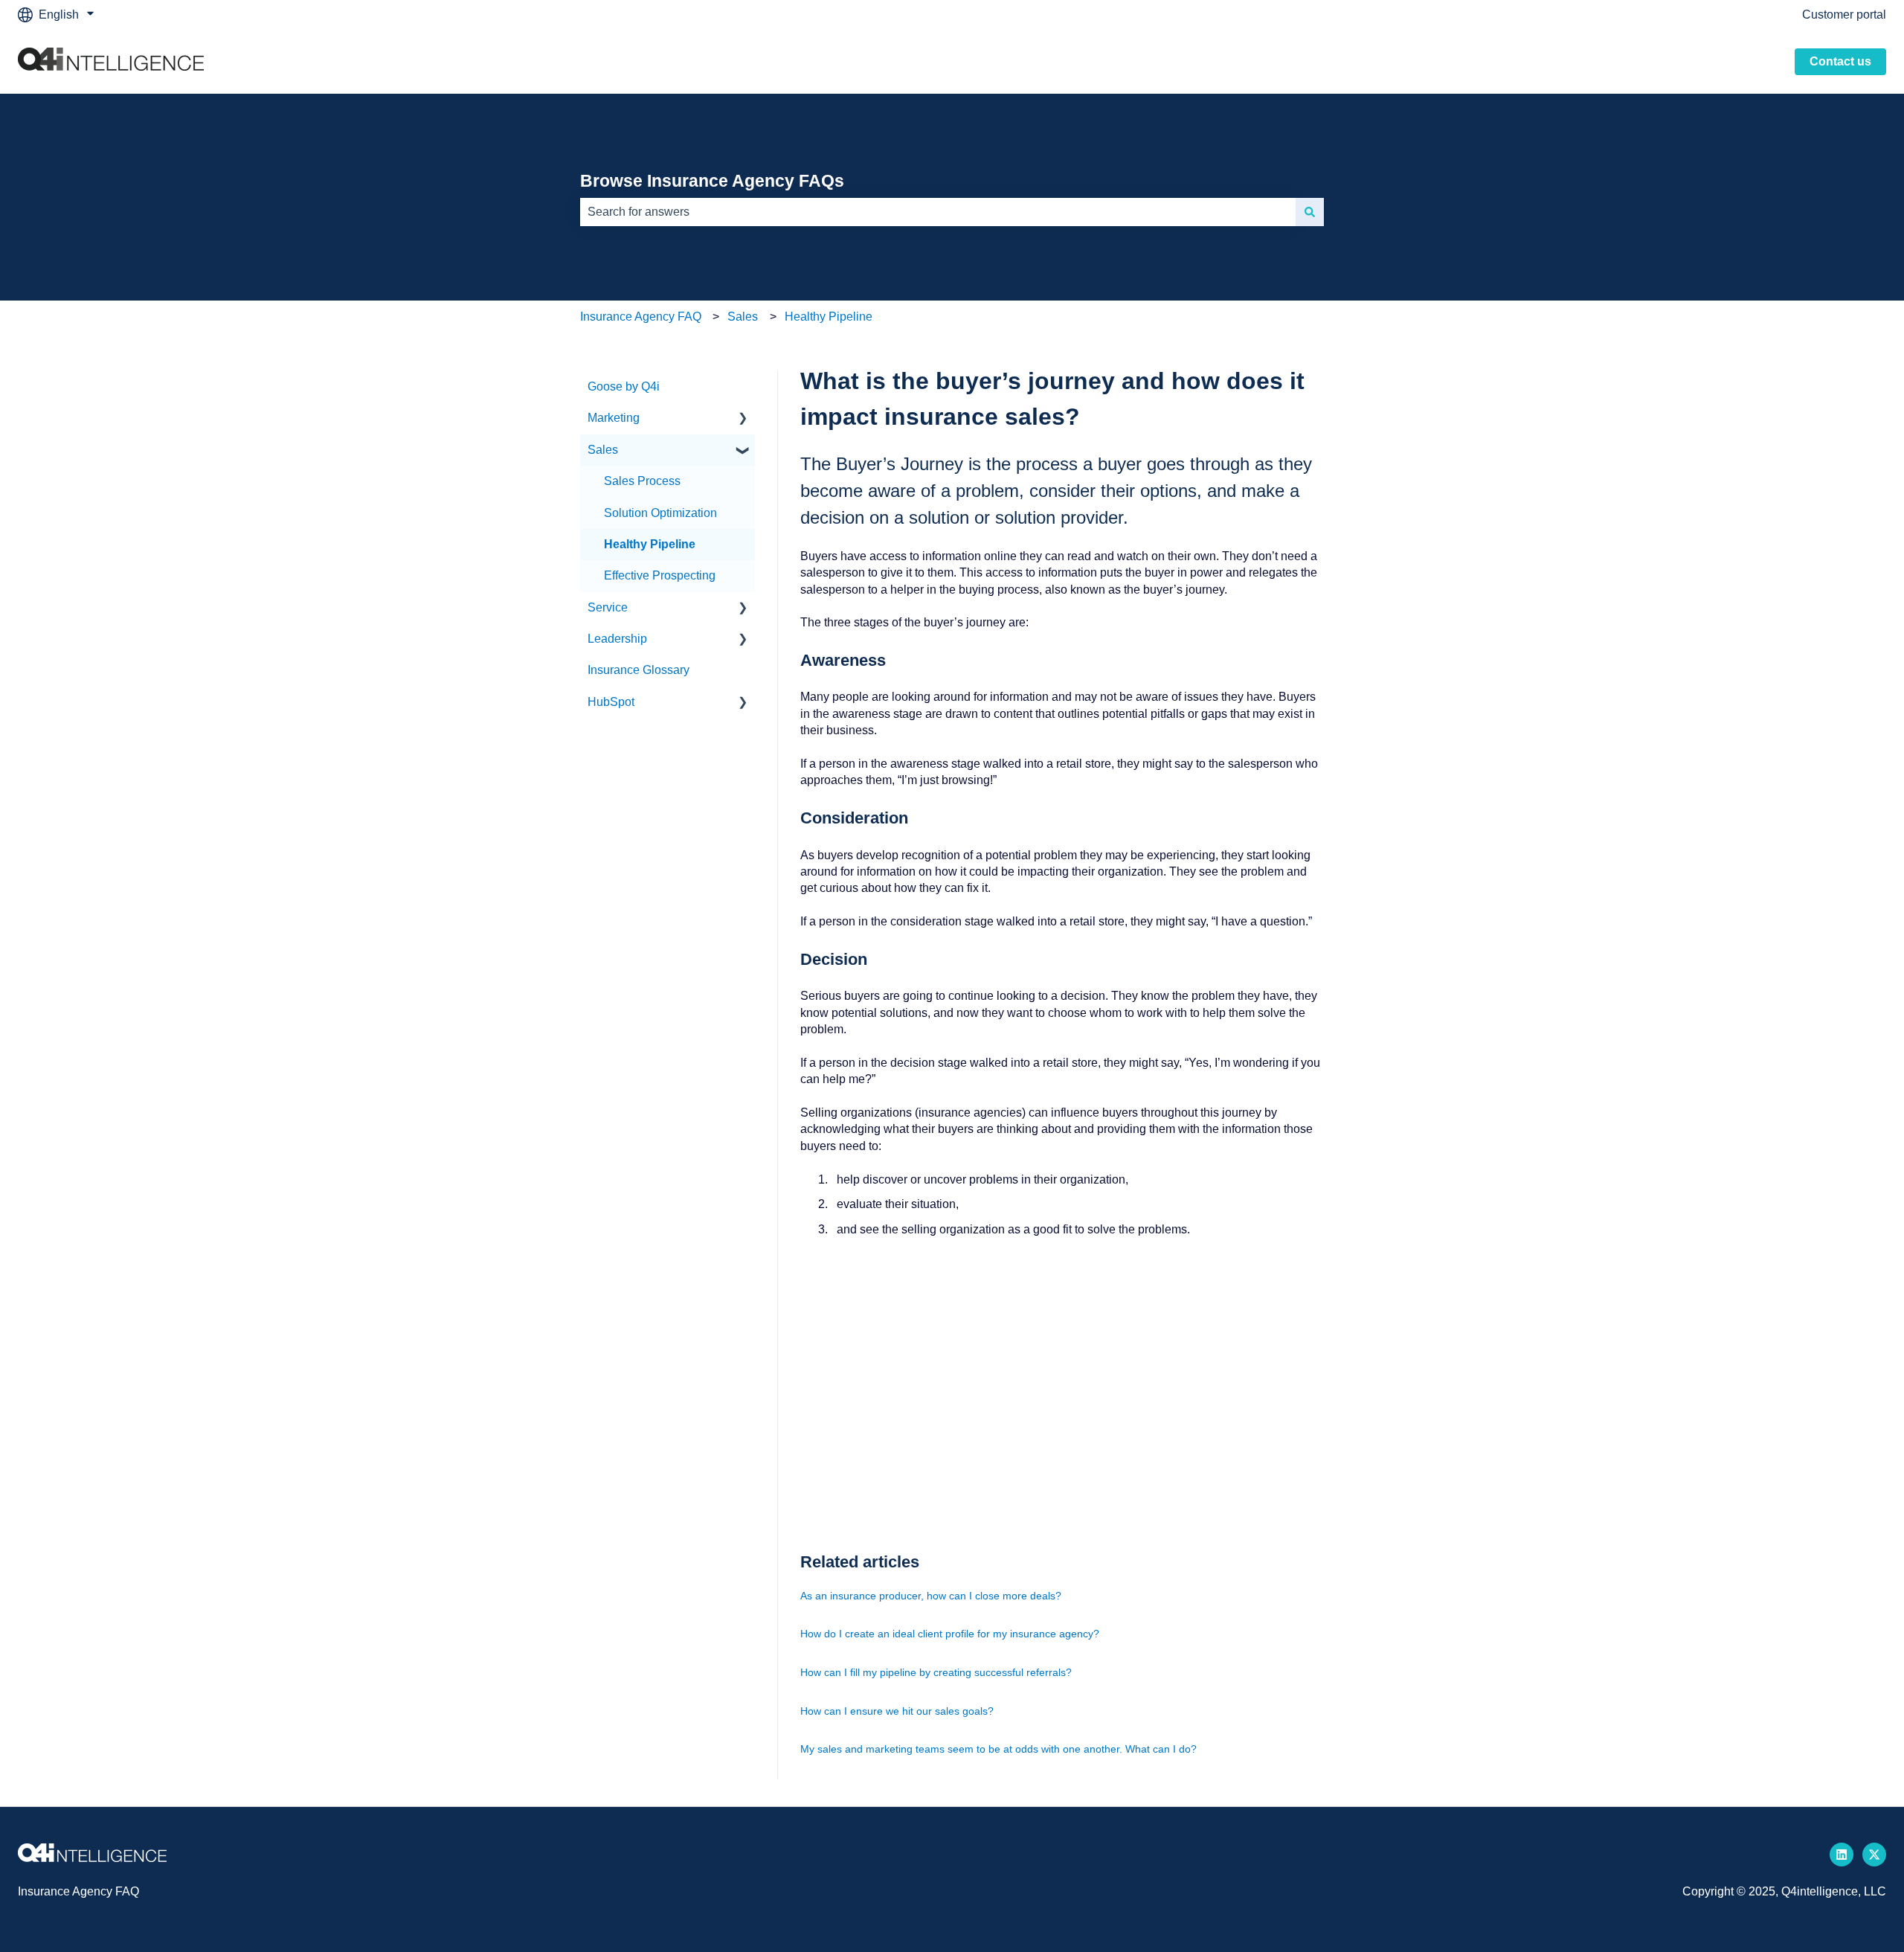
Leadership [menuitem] (617, 639)
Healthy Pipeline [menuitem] (650, 544)
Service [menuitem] (608, 607)
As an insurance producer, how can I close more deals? (931, 1596)
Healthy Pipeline (829, 317)
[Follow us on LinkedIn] (1842, 1855)
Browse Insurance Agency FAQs (712, 181)
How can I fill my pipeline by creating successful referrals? (936, 1672)
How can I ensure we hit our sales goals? (897, 1711)
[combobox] (938, 212)
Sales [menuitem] (603, 450)
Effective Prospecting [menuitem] (660, 575)
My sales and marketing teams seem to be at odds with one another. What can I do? (998, 1749)
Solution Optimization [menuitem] (660, 513)
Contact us (1840, 61)
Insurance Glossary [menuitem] (639, 670)
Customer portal (1844, 15)
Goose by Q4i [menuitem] (624, 386)
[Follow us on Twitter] (1874, 1855)
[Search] (1310, 212)
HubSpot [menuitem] (611, 702)
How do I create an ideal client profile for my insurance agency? (950, 1634)
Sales (743, 317)
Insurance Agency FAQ (641, 317)
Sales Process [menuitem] (642, 481)
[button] (743, 419)
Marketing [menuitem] (614, 418)
